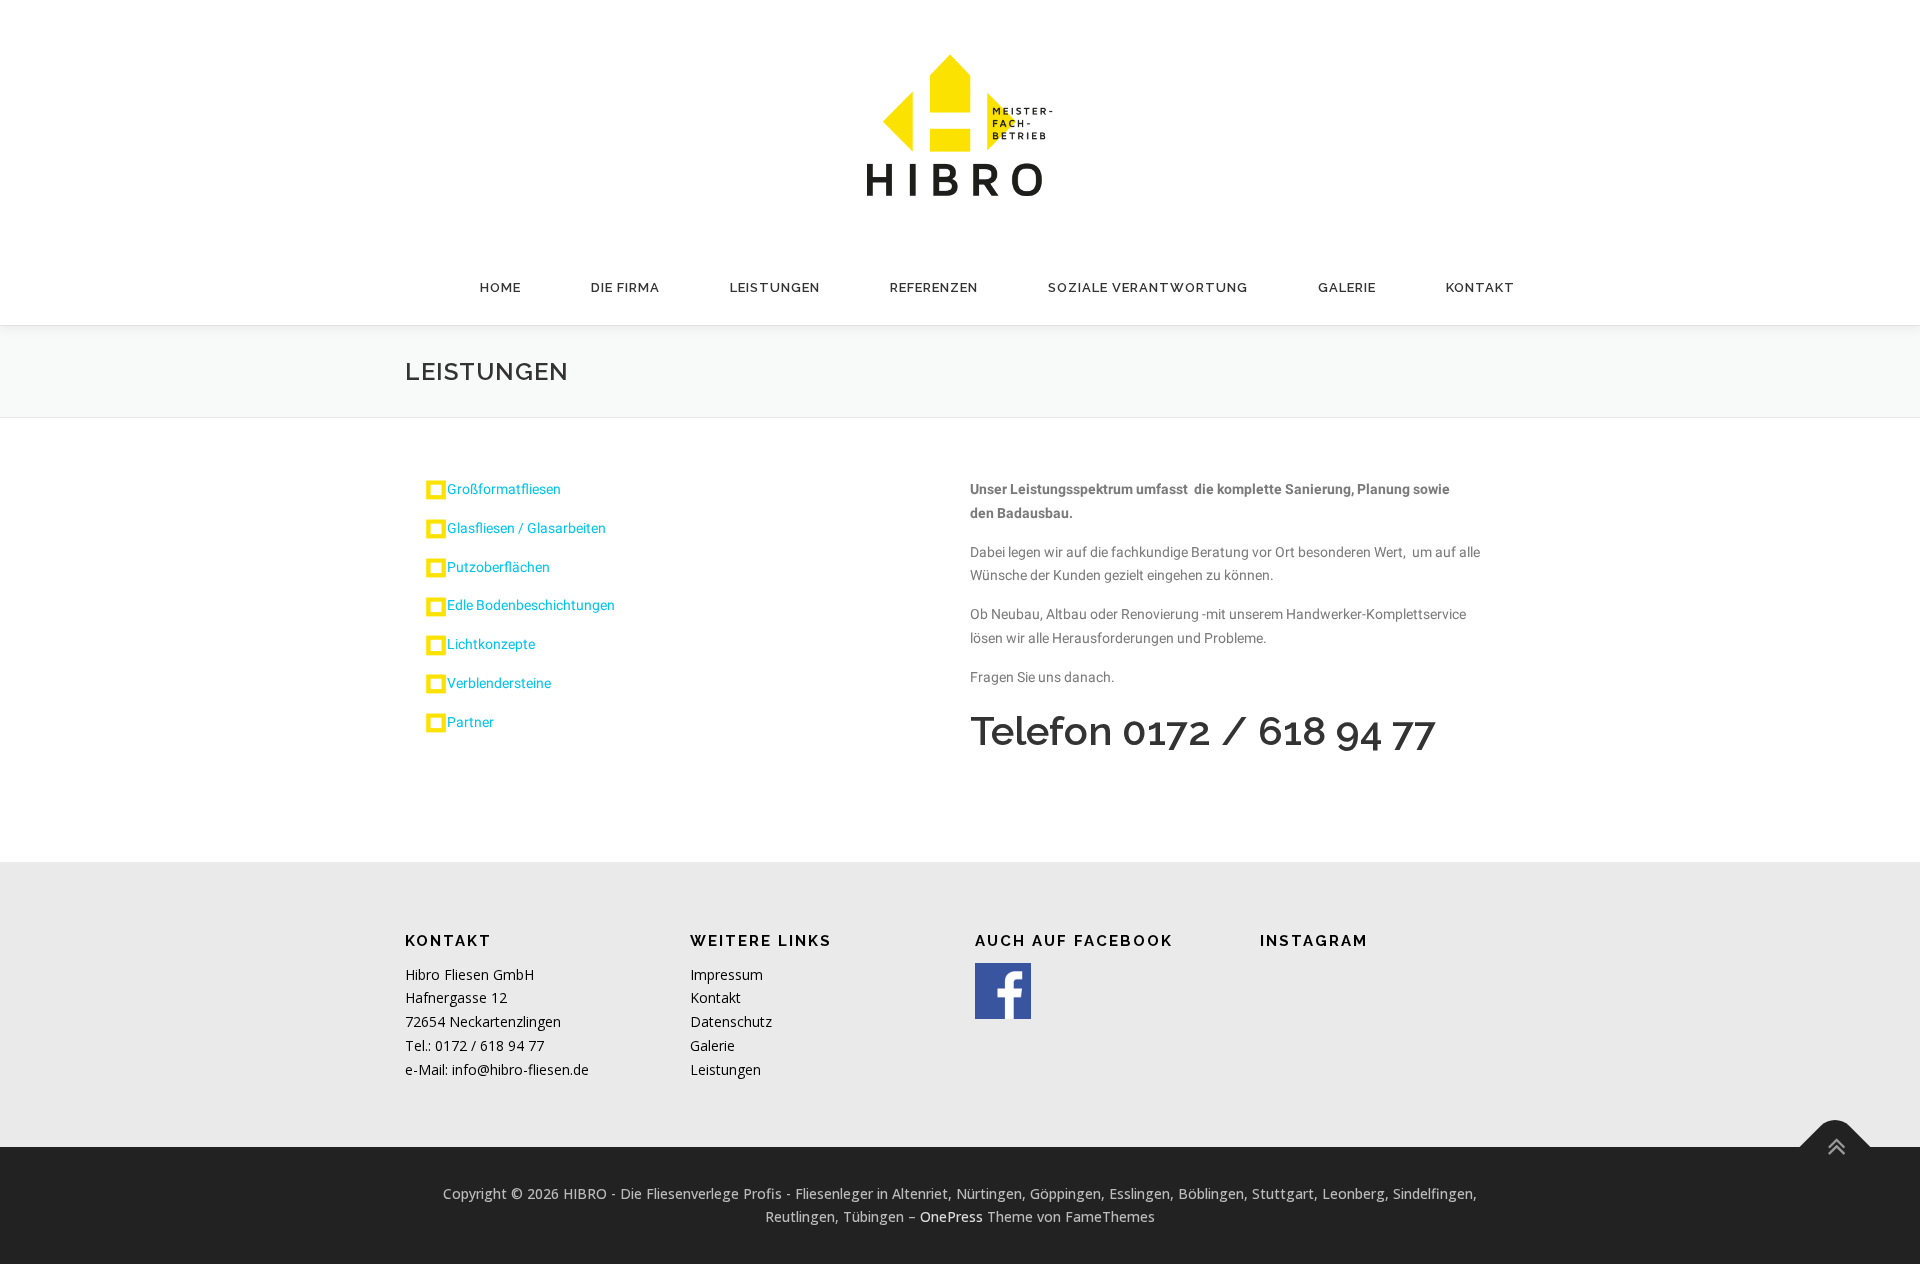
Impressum (726, 974)
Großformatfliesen (504, 489)
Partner (470, 722)
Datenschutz (731, 1021)
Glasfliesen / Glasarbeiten (526, 528)
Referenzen (934, 287)
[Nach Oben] (1835, 1146)
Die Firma (625, 287)
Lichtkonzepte (491, 644)
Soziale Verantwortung (1148, 287)
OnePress (951, 1216)
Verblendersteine (499, 683)
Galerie (1347, 287)
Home (500, 287)
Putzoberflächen (498, 567)
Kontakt (1480, 287)
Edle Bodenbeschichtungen (531, 605)
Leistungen (775, 287)
